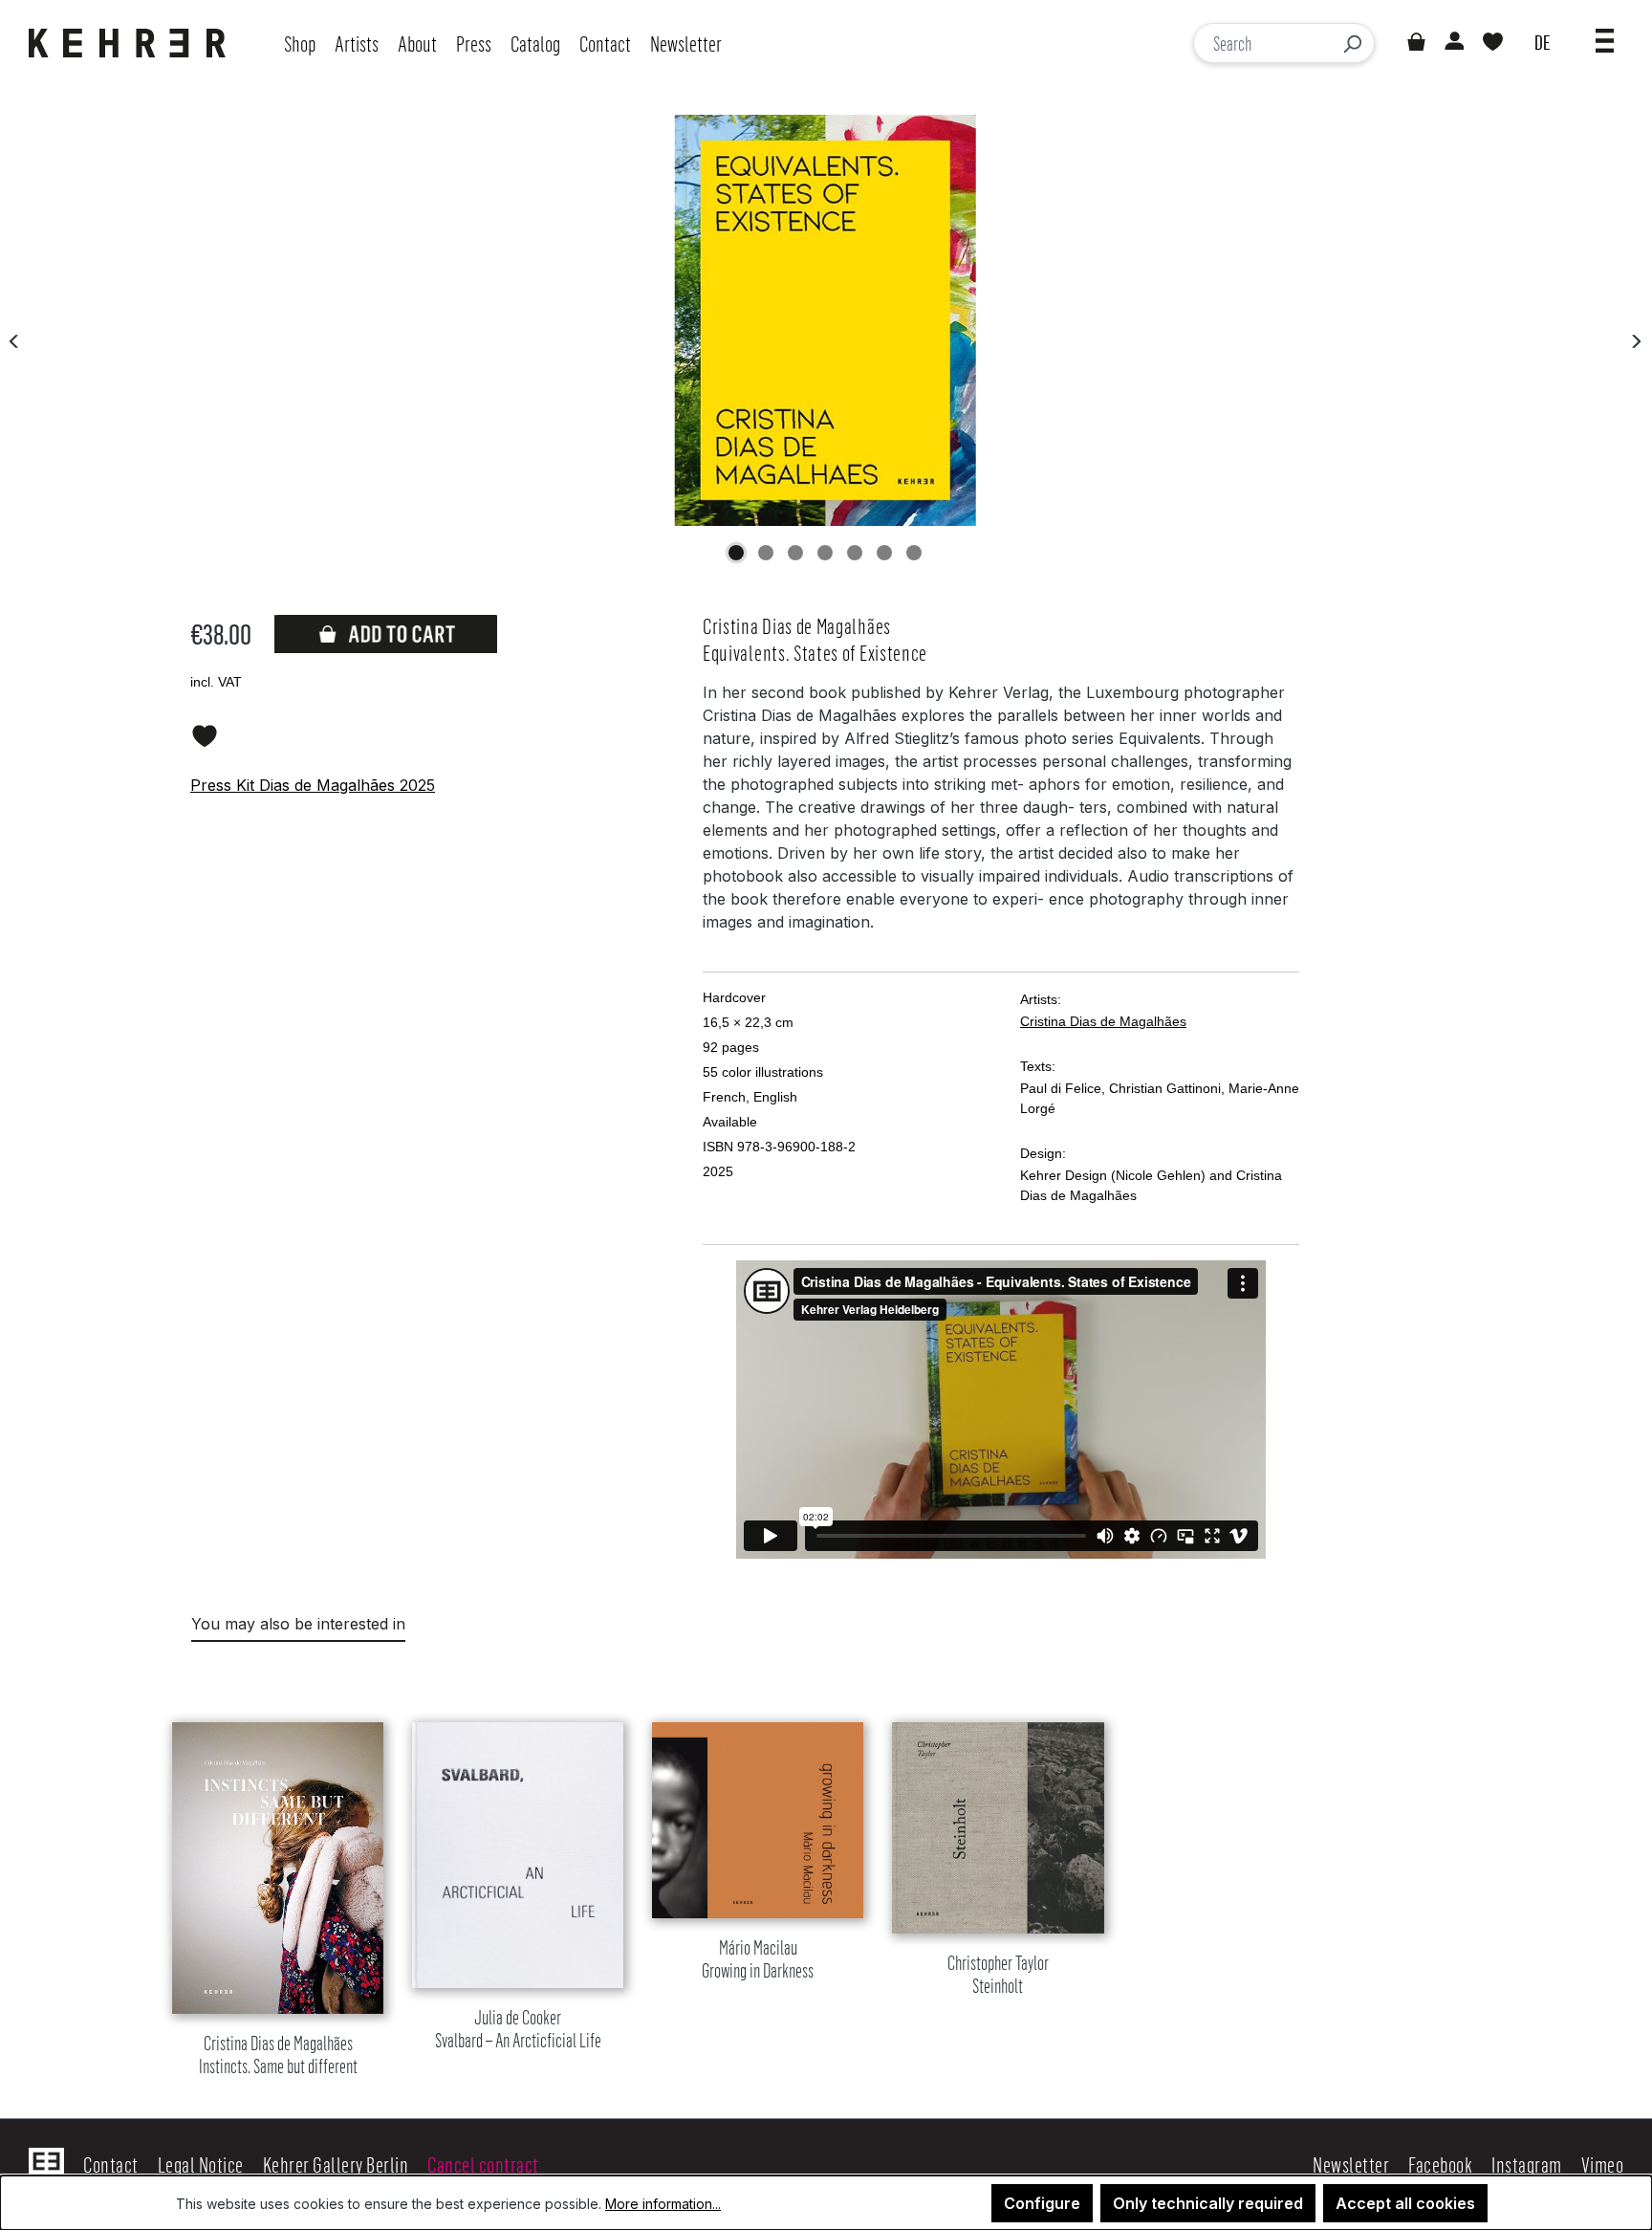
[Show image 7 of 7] (914, 553)
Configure (1042, 2203)
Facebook (1440, 2164)
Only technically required (1208, 2203)
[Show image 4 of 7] (825, 553)
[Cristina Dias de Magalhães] (825, 320)
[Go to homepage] (132, 43)
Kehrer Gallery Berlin (336, 2164)
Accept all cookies (1405, 2203)
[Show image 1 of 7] (736, 553)
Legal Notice (201, 2164)
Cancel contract (483, 2164)
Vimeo (1603, 2164)
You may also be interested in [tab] (298, 1624)
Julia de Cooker (518, 2030)
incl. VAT (216, 682)
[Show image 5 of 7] (855, 553)
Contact (111, 2164)
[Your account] (1453, 43)
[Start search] (1352, 43)
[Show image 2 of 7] (766, 553)
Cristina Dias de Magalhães (1103, 1021)
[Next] (1636, 340)
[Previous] (14, 340)
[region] (826, 1876)
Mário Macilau (758, 1960)
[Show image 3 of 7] (795, 553)
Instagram (1527, 2164)
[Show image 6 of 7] (884, 553)
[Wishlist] (1493, 44)
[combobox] (1262, 43)
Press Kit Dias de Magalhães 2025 (313, 785)
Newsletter (1351, 2164)
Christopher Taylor (998, 1975)
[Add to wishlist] (205, 732)
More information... (663, 2204)
